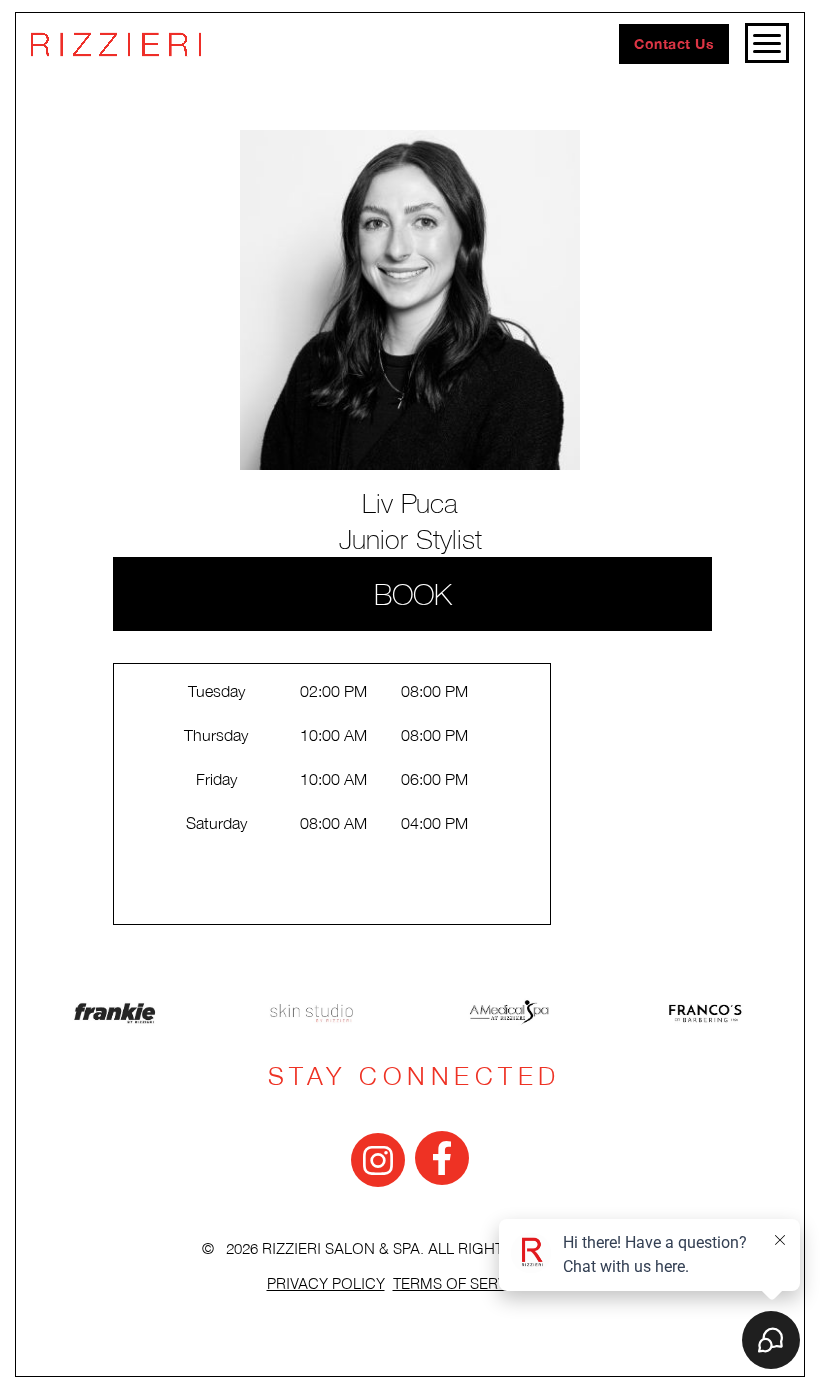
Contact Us (674, 43)
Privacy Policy (326, 1284)
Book (413, 594)
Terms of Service (462, 1284)
